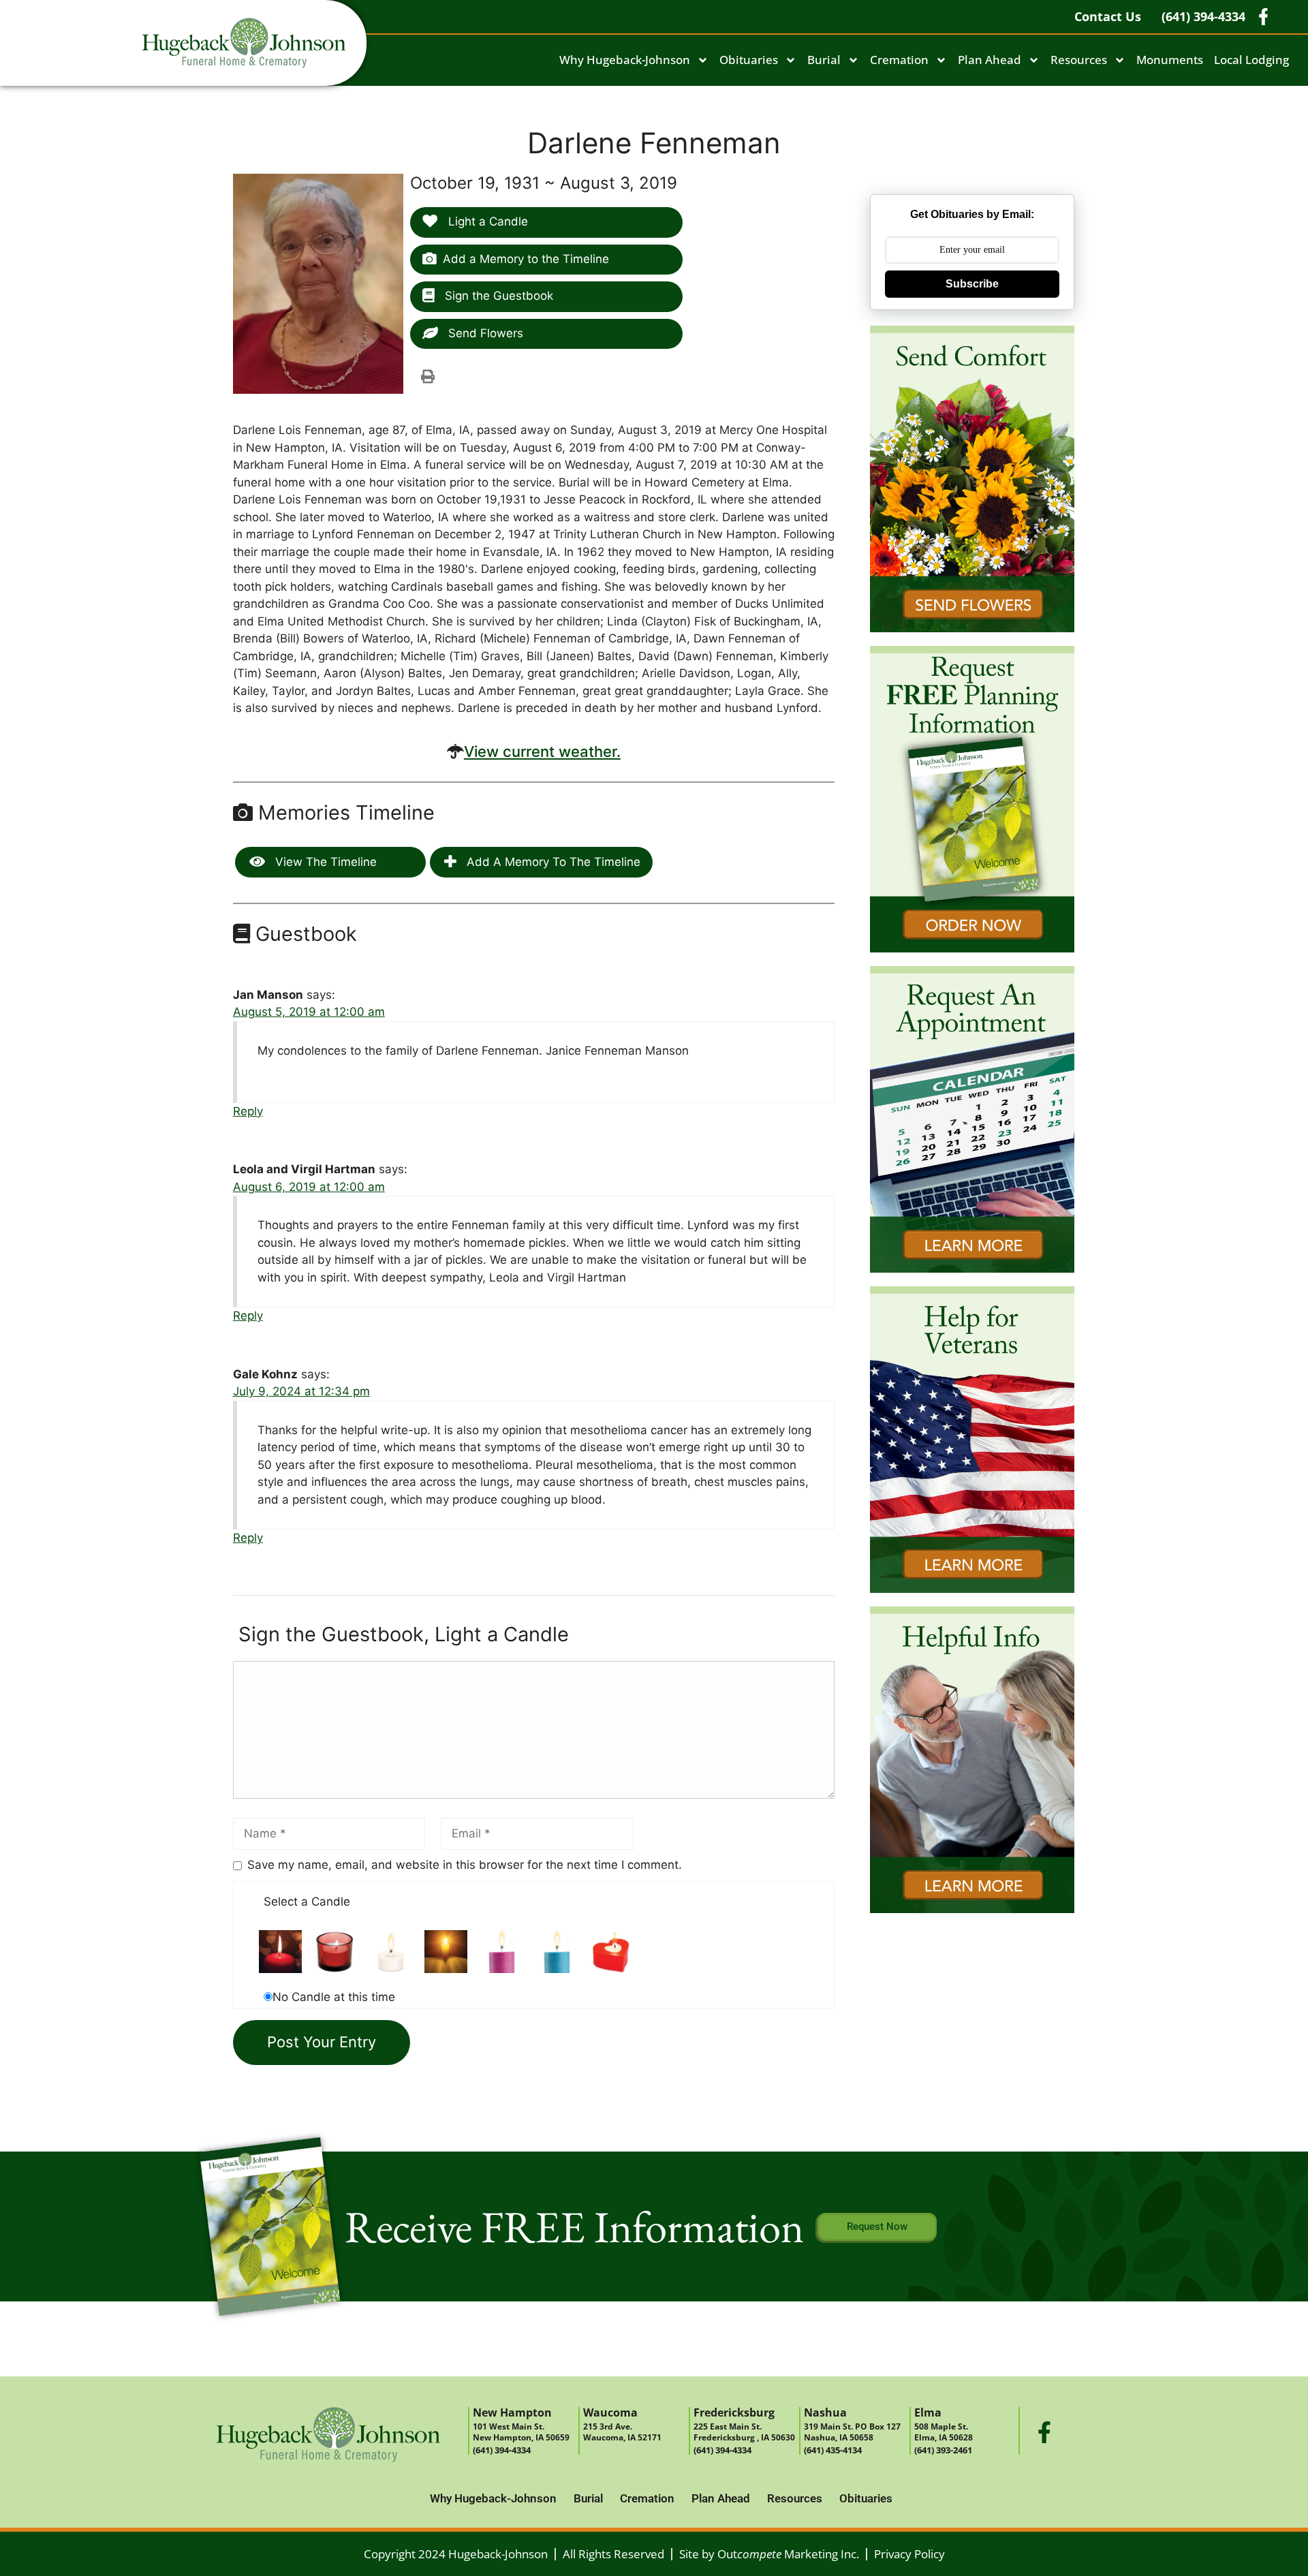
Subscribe (972, 284)
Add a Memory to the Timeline (526, 259)
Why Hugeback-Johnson (625, 60)
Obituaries (749, 60)
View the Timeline (324, 862)
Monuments (1170, 60)
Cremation (899, 60)
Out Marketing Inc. (788, 2554)
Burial (824, 60)
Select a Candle (307, 1902)
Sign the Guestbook (497, 296)
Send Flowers (484, 333)
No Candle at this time (334, 1997)
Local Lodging (1251, 60)
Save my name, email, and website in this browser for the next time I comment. (465, 1865)
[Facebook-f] (1044, 2432)
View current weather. (542, 751)
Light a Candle (486, 221)
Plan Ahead (990, 60)
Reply (248, 1111)
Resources (1079, 60)
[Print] (428, 376)
